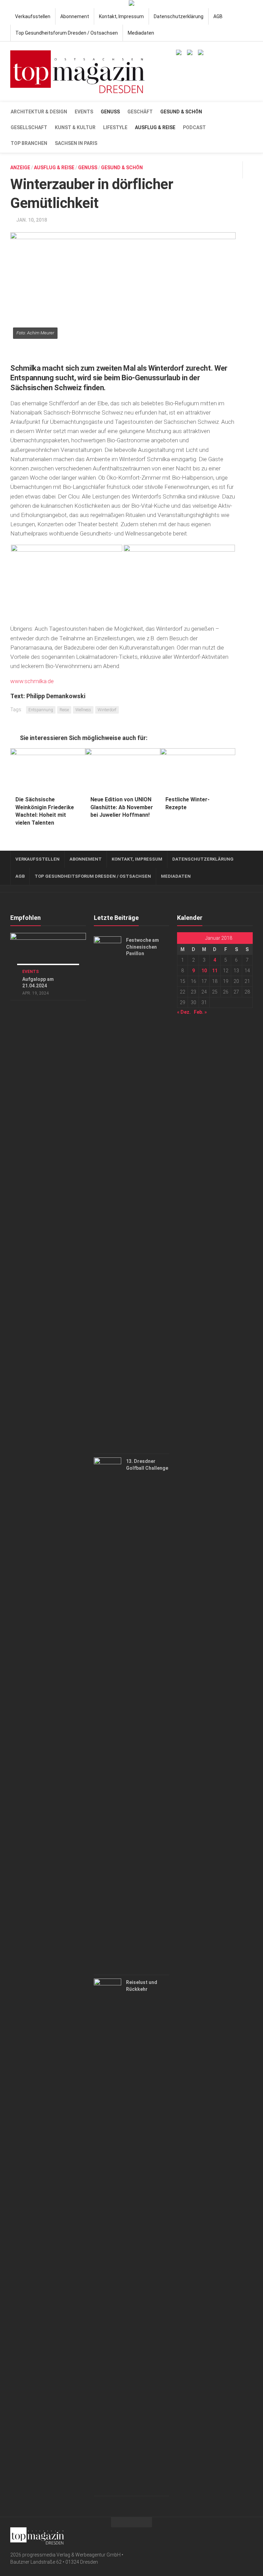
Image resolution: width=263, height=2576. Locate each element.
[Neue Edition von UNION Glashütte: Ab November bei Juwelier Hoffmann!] (123, 769)
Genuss (110, 112)
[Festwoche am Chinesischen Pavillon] (108, 1193)
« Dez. (184, 1012)
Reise (64, 710)
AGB (218, 16)
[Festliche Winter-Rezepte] (198, 769)
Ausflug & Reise (155, 127)
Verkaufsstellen (33, 16)
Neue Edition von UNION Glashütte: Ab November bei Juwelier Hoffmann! (122, 807)
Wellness (83, 710)
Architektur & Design (39, 112)
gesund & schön (181, 112)
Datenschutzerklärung (179, 16)
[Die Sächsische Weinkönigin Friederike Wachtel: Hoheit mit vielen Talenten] (48, 769)
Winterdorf (107, 710)
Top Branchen (29, 143)
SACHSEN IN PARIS (76, 143)
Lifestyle (115, 127)
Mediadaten (141, 33)
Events (84, 112)
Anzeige (20, 168)
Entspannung (41, 710)
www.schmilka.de (32, 681)
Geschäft (140, 112)
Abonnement (75, 16)
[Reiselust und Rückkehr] (108, 2235)
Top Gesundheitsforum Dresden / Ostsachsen (67, 33)
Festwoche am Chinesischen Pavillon (142, 947)
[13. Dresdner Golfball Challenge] (108, 1714)
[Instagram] (249, 2535)
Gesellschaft (29, 127)
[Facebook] (238, 2535)
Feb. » (200, 1012)
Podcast (194, 127)
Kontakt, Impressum (121, 16)
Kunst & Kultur (75, 127)
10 (204, 971)
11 (215, 971)
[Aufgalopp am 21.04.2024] (48, 954)
